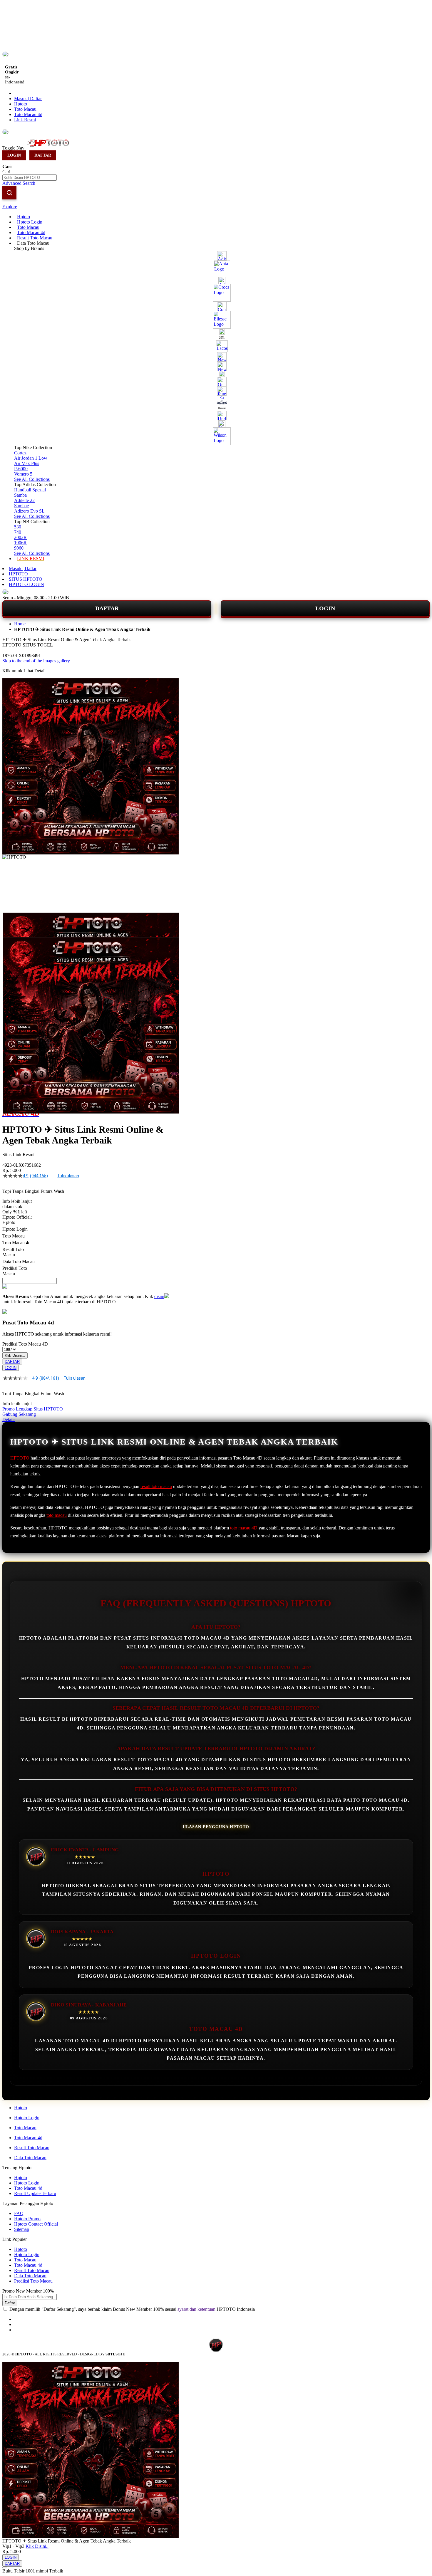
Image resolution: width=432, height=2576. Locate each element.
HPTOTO (18, 574)
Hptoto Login (27, 2118)
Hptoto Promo (27, 2219)
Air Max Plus (27, 463)
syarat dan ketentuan (196, 2309)
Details (9, 1419)
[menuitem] (24, 217)
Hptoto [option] (9, 1222)
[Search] (9, 193)
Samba (20, 495)
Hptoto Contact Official (36, 2224)
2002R (20, 537)
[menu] (216, 388)
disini (159, 1296)
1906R (20, 543)
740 (18, 532)
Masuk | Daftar (28, 99)
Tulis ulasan (68, 1176)
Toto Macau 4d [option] (16, 1243)
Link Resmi (25, 120)
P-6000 (21, 469)
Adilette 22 (24, 500)
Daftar (43, 155)
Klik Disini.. (37, 2546)
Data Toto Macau (30, 2158)
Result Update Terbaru (35, 2193)
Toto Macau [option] (14, 1236)
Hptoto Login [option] (15, 1229)
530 (18, 527)
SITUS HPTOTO (26, 579)
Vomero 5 (23, 474)
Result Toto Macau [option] (13, 1252)
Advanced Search (19, 183)
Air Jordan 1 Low (31, 458)
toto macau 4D (244, 1528)
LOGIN (325, 608)
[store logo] (51, 148)
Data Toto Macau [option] (19, 1261)
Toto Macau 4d (28, 114)
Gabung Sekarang (19, 1414)
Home (20, 624)
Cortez (20, 453)
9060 (19, 548)
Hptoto (21, 104)
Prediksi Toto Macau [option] (15, 1271)
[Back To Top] (5, 2567)
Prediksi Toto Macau (33, 2281)
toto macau (57, 1515)
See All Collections (32, 479)
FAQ (19, 2213)
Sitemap (22, 2229)
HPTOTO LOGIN (26, 584)
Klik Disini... (15, 1355)
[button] (15, 924)
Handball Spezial (30, 490)
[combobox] (30, 178)
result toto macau (156, 1486)
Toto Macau (25, 109)
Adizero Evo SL (29, 511)
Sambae (21, 506)
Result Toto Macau (32, 2148)
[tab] (216, 207)
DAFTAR (107, 608)
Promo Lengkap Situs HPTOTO (33, 1409)
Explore (10, 207)
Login (14, 155)
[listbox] (86, 1248)
